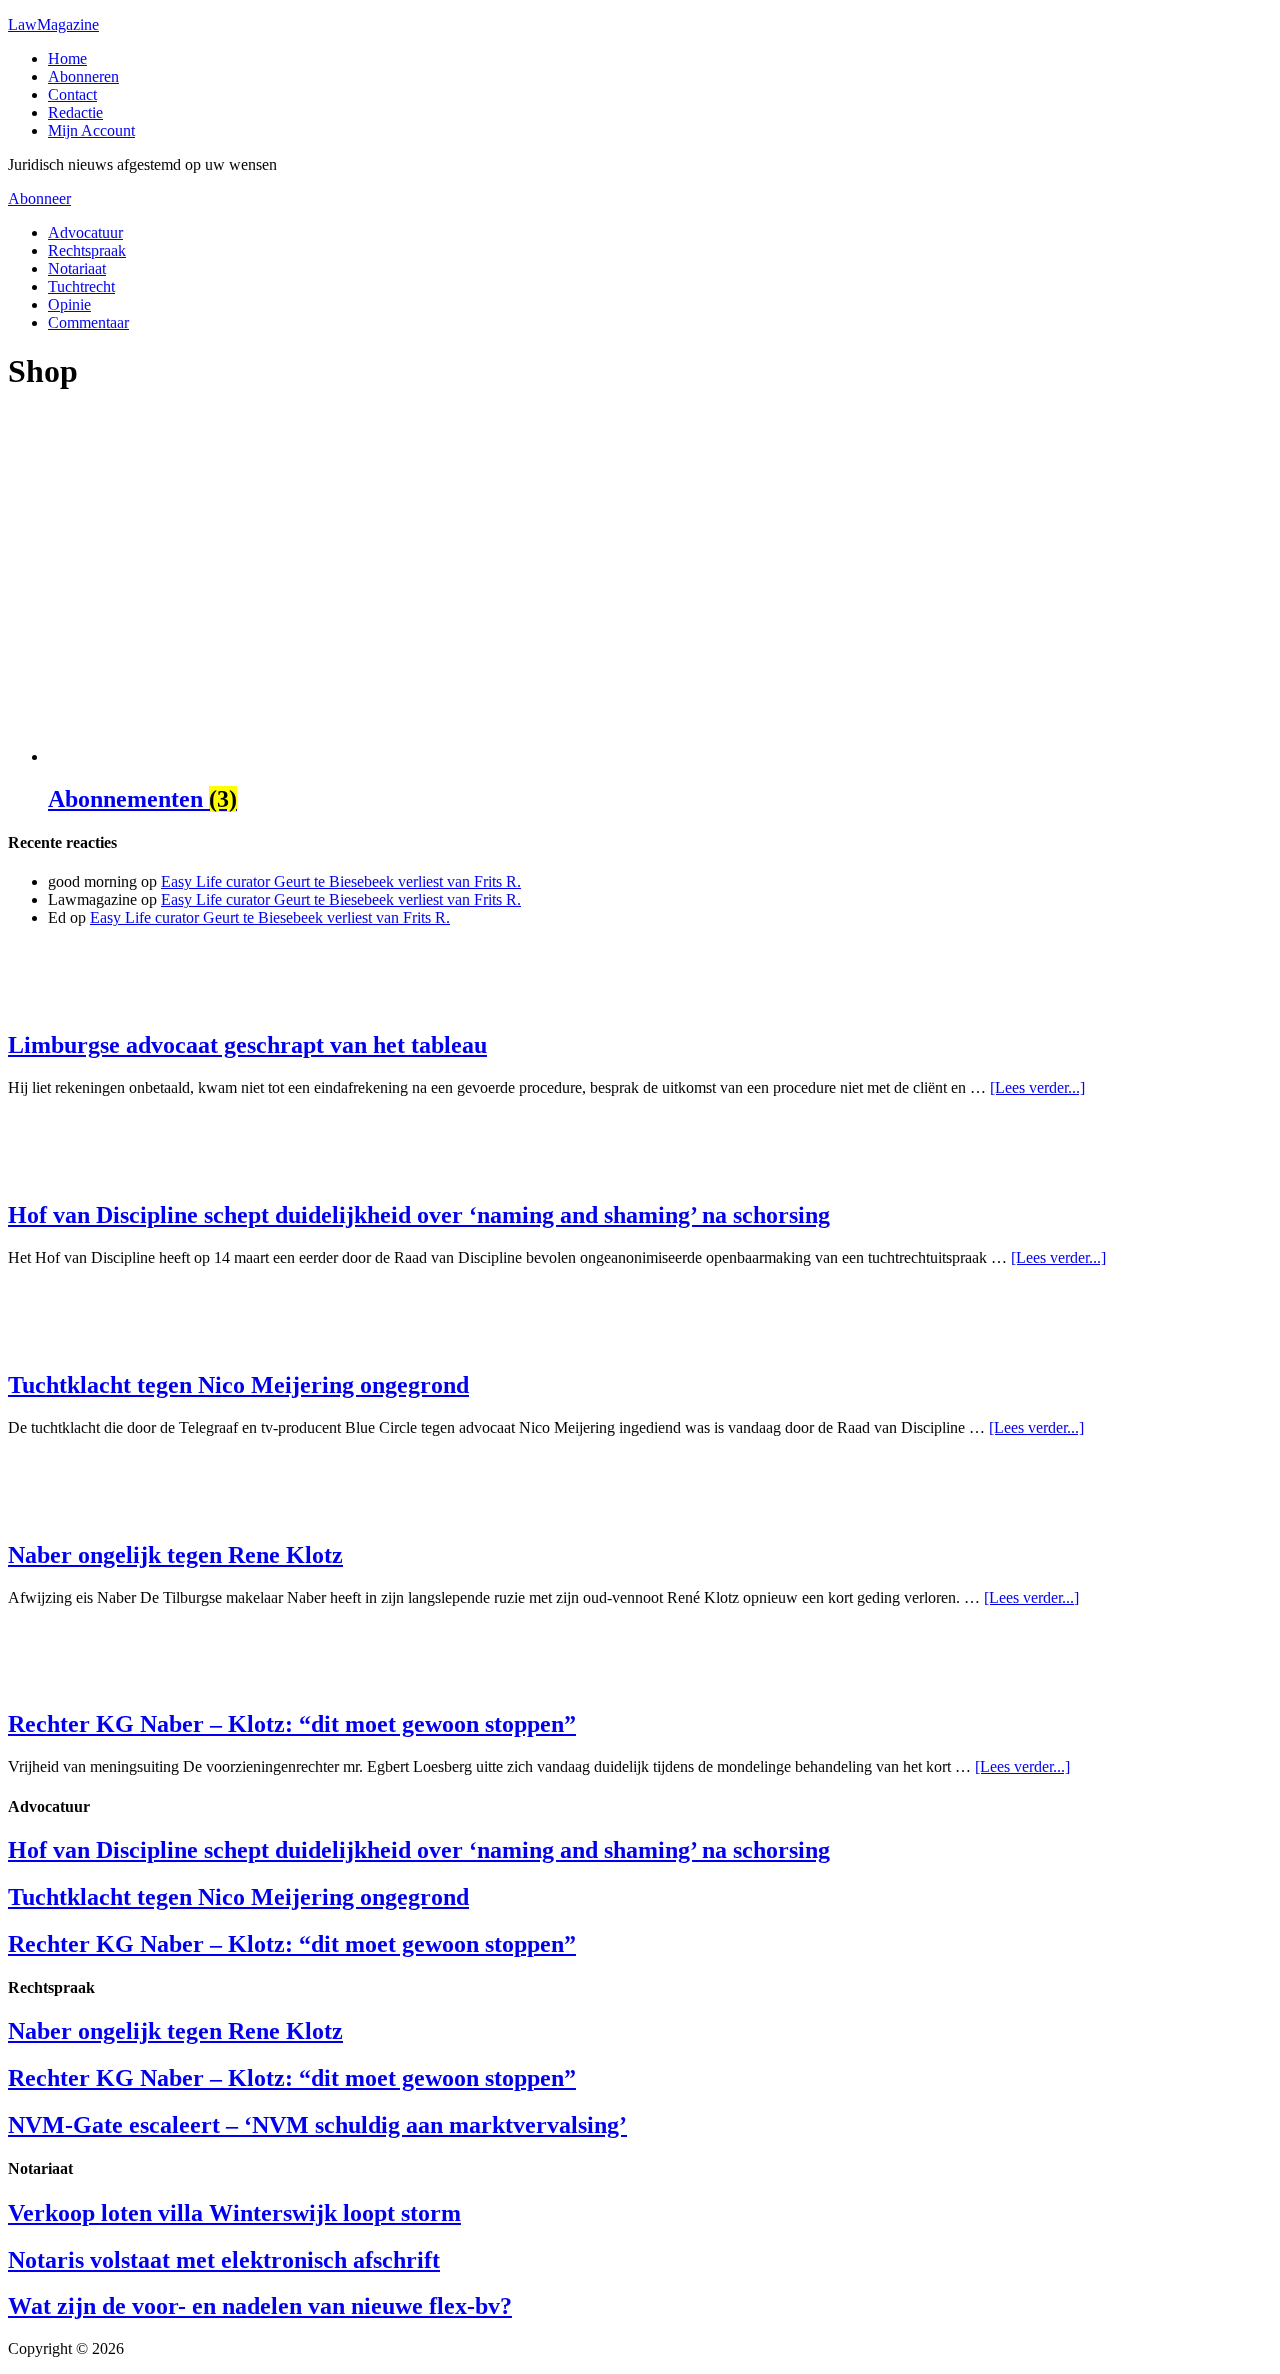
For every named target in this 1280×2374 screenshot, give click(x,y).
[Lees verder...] (1037, 1087)
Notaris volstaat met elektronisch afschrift (224, 2260)
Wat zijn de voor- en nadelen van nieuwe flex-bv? (260, 2306)
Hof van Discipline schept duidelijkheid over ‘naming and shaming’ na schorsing (419, 1215)
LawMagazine (53, 24)
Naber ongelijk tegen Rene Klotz (175, 1555)
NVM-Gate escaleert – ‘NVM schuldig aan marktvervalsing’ (317, 2125)
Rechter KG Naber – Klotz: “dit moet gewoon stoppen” (292, 1724)
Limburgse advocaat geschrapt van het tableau (247, 1045)
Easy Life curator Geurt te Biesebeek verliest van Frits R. (341, 881)
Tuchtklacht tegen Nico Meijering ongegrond (238, 1385)
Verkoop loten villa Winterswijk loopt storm (234, 2213)
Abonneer (39, 198)
